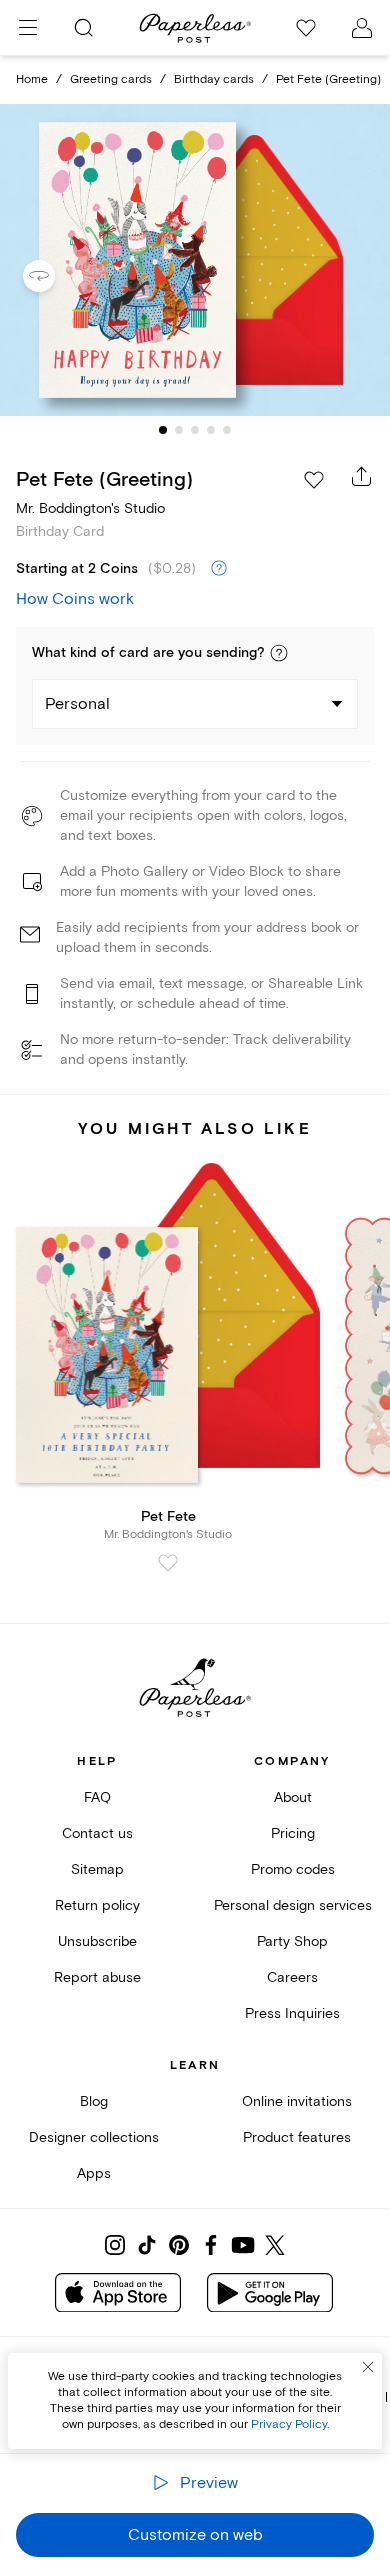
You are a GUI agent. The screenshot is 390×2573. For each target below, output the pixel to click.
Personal (77, 704)
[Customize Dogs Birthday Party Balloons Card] (195, 260)
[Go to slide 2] (179, 430)
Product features (297, 2137)
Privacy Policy (289, 2424)
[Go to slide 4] (211, 430)
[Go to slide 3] (195, 430)
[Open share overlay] (362, 476)
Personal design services (293, 1905)
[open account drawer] (362, 28)
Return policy (97, 1905)
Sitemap (97, 1869)
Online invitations (297, 2101)
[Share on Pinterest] (179, 2245)
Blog (94, 2101)
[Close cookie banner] (368, 2367)
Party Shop (292, 1941)
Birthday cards (214, 79)
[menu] (28, 28)
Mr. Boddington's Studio (90, 508)
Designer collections (94, 2137)
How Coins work (75, 599)
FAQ (97, 1797)
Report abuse (97, 1977)
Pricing (293, 1833)
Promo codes (293, 1869)
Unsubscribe (97, 1941)
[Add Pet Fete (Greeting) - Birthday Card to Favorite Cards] (314, 480)
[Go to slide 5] (227, 430)
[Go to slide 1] (163, 430)
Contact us (97, 1833)
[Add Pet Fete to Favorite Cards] (168, 1563)
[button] (279, 653)
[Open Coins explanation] (219, 569)
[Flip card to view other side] (55, 276)
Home (32, 79)
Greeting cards (111, 79)
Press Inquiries (292, 2013)
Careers (292, 1977)
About (293, 1797)
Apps (94, 2173)
